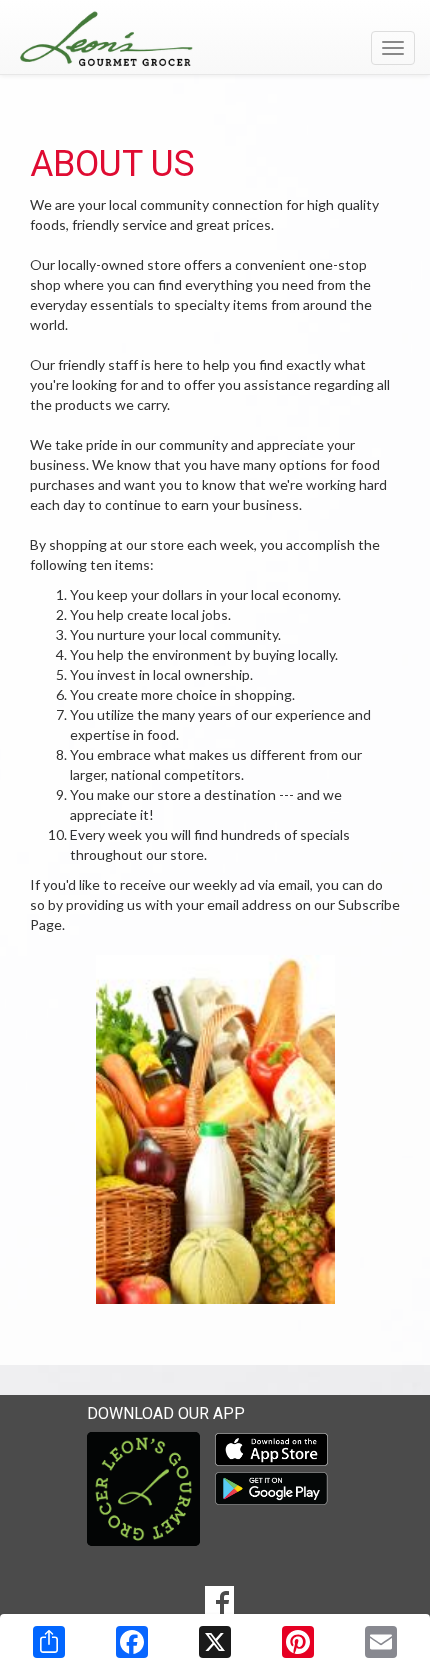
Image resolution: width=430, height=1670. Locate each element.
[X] (215, 1642)
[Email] (381, 1642)
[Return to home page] (215, 39)
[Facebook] (132, 1642)
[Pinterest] (298, 1642)
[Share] (49, 1642)
